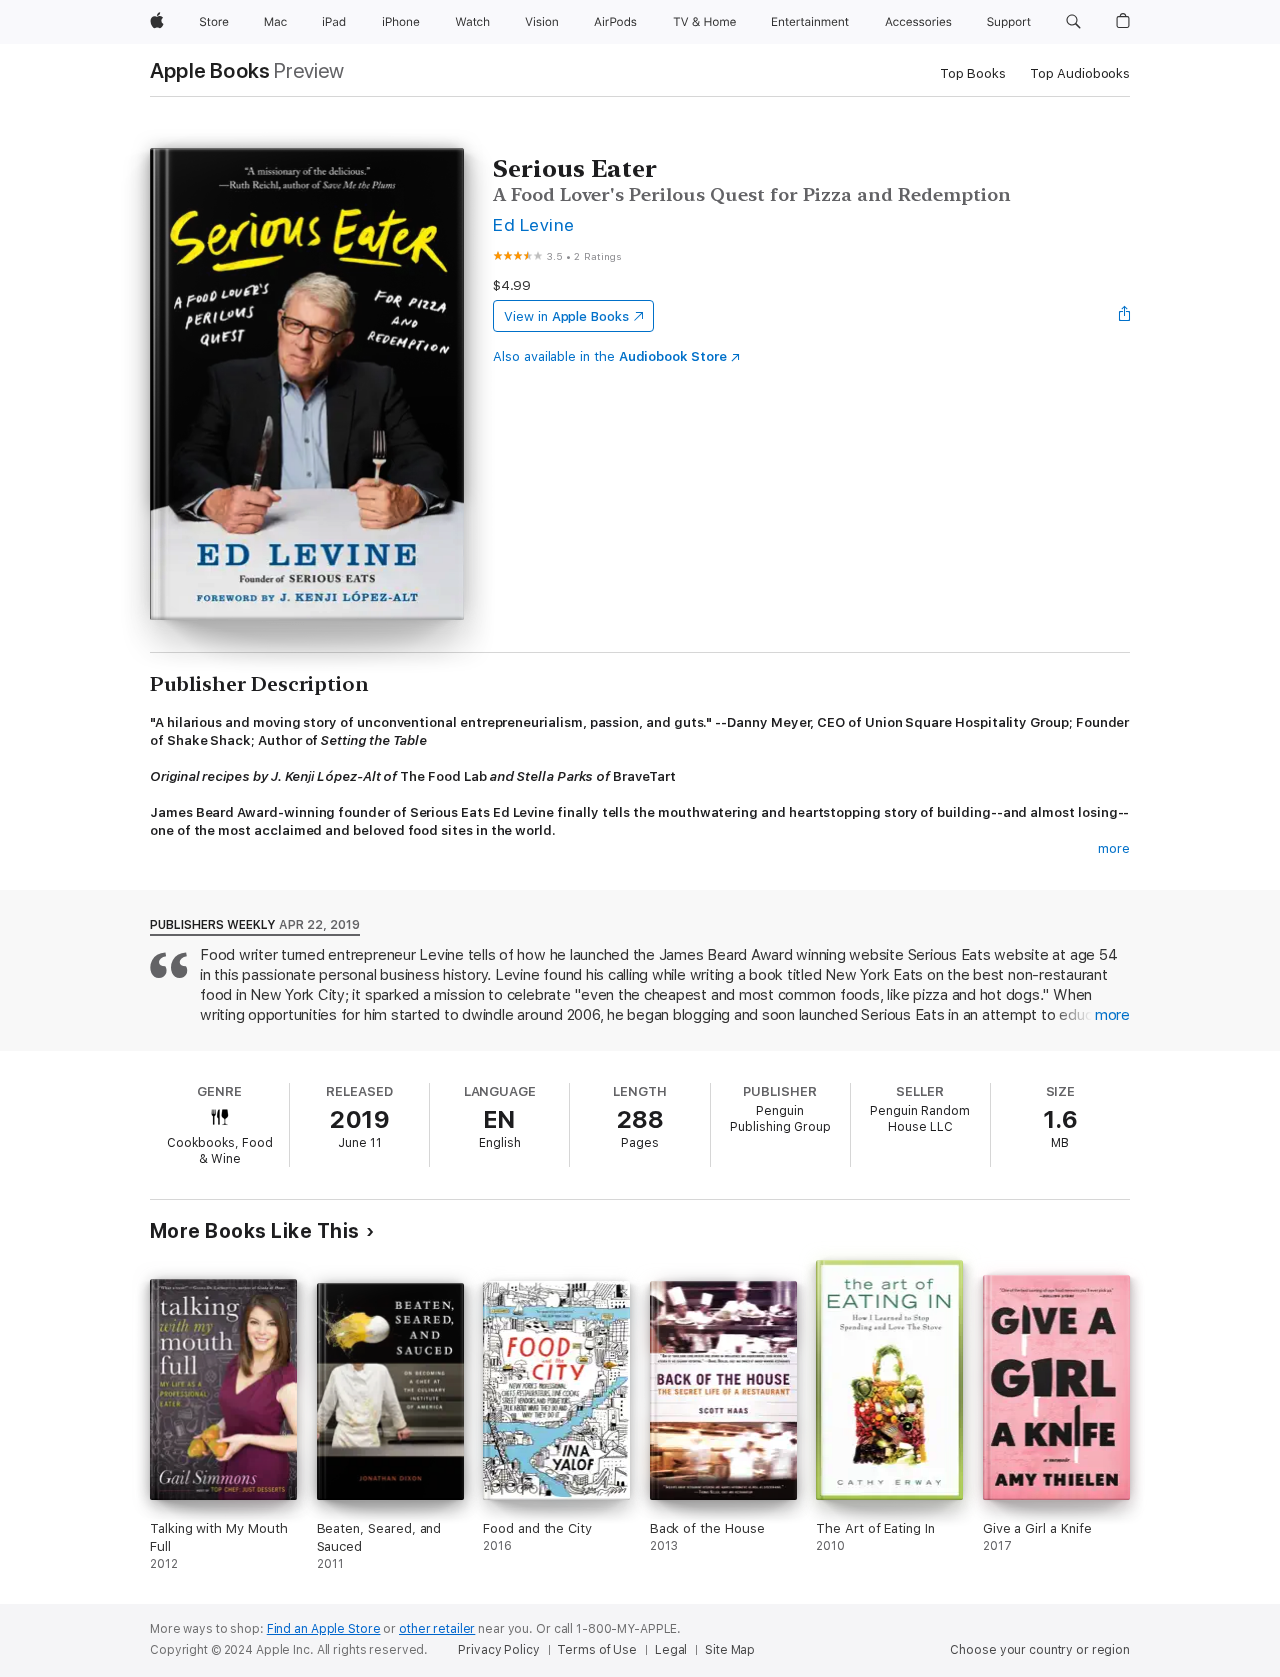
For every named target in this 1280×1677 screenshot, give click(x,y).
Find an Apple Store (324, 1629)
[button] (1073, 22)
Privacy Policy (498, 1650)
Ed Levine (533, 224)
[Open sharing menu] (1125, 316)
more (1114, 848)
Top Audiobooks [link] (1080, 73)
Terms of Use (597, 1650)
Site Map (730, 1650)
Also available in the (610, 356)
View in (566, 316)
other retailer (437, 1629)
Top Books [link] (973, 73)
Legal (671, 1650)
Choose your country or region (1040, 1650)
